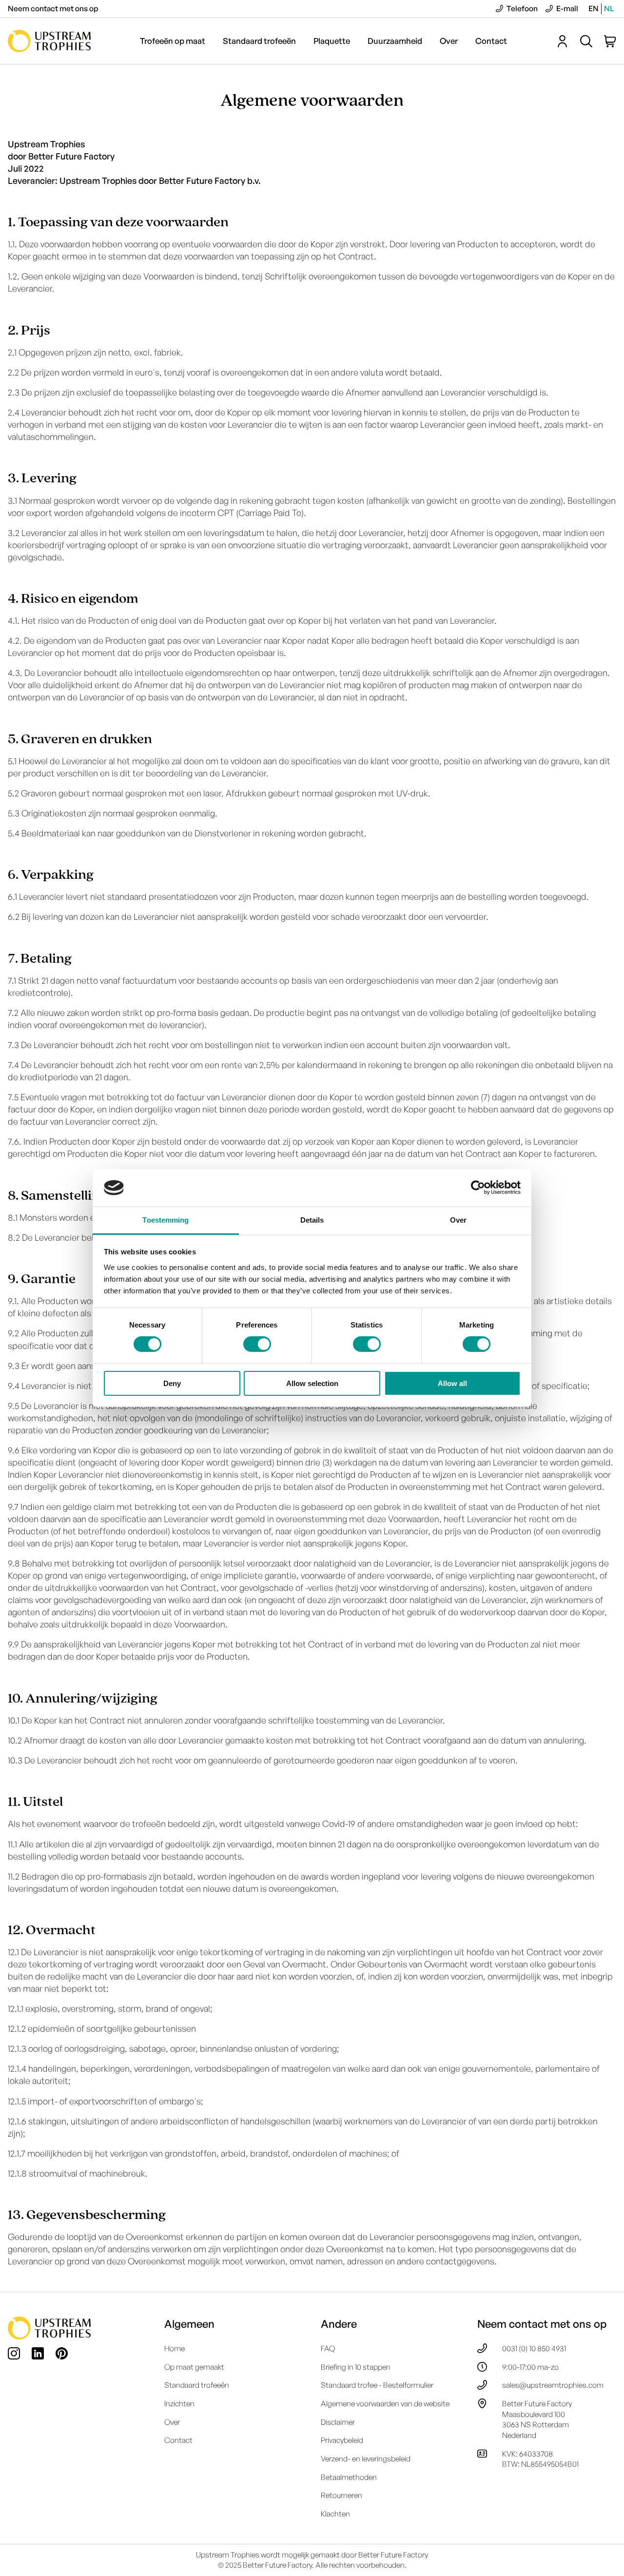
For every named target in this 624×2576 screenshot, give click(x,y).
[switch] (257, 1344)
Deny (172, 1383)
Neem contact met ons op (53, 8)
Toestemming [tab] (166, 1220)
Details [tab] (312, 1220)
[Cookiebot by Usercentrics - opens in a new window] (478, 1188)
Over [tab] (458, 1220)
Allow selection (312, 1383)
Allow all (452, 1383)
